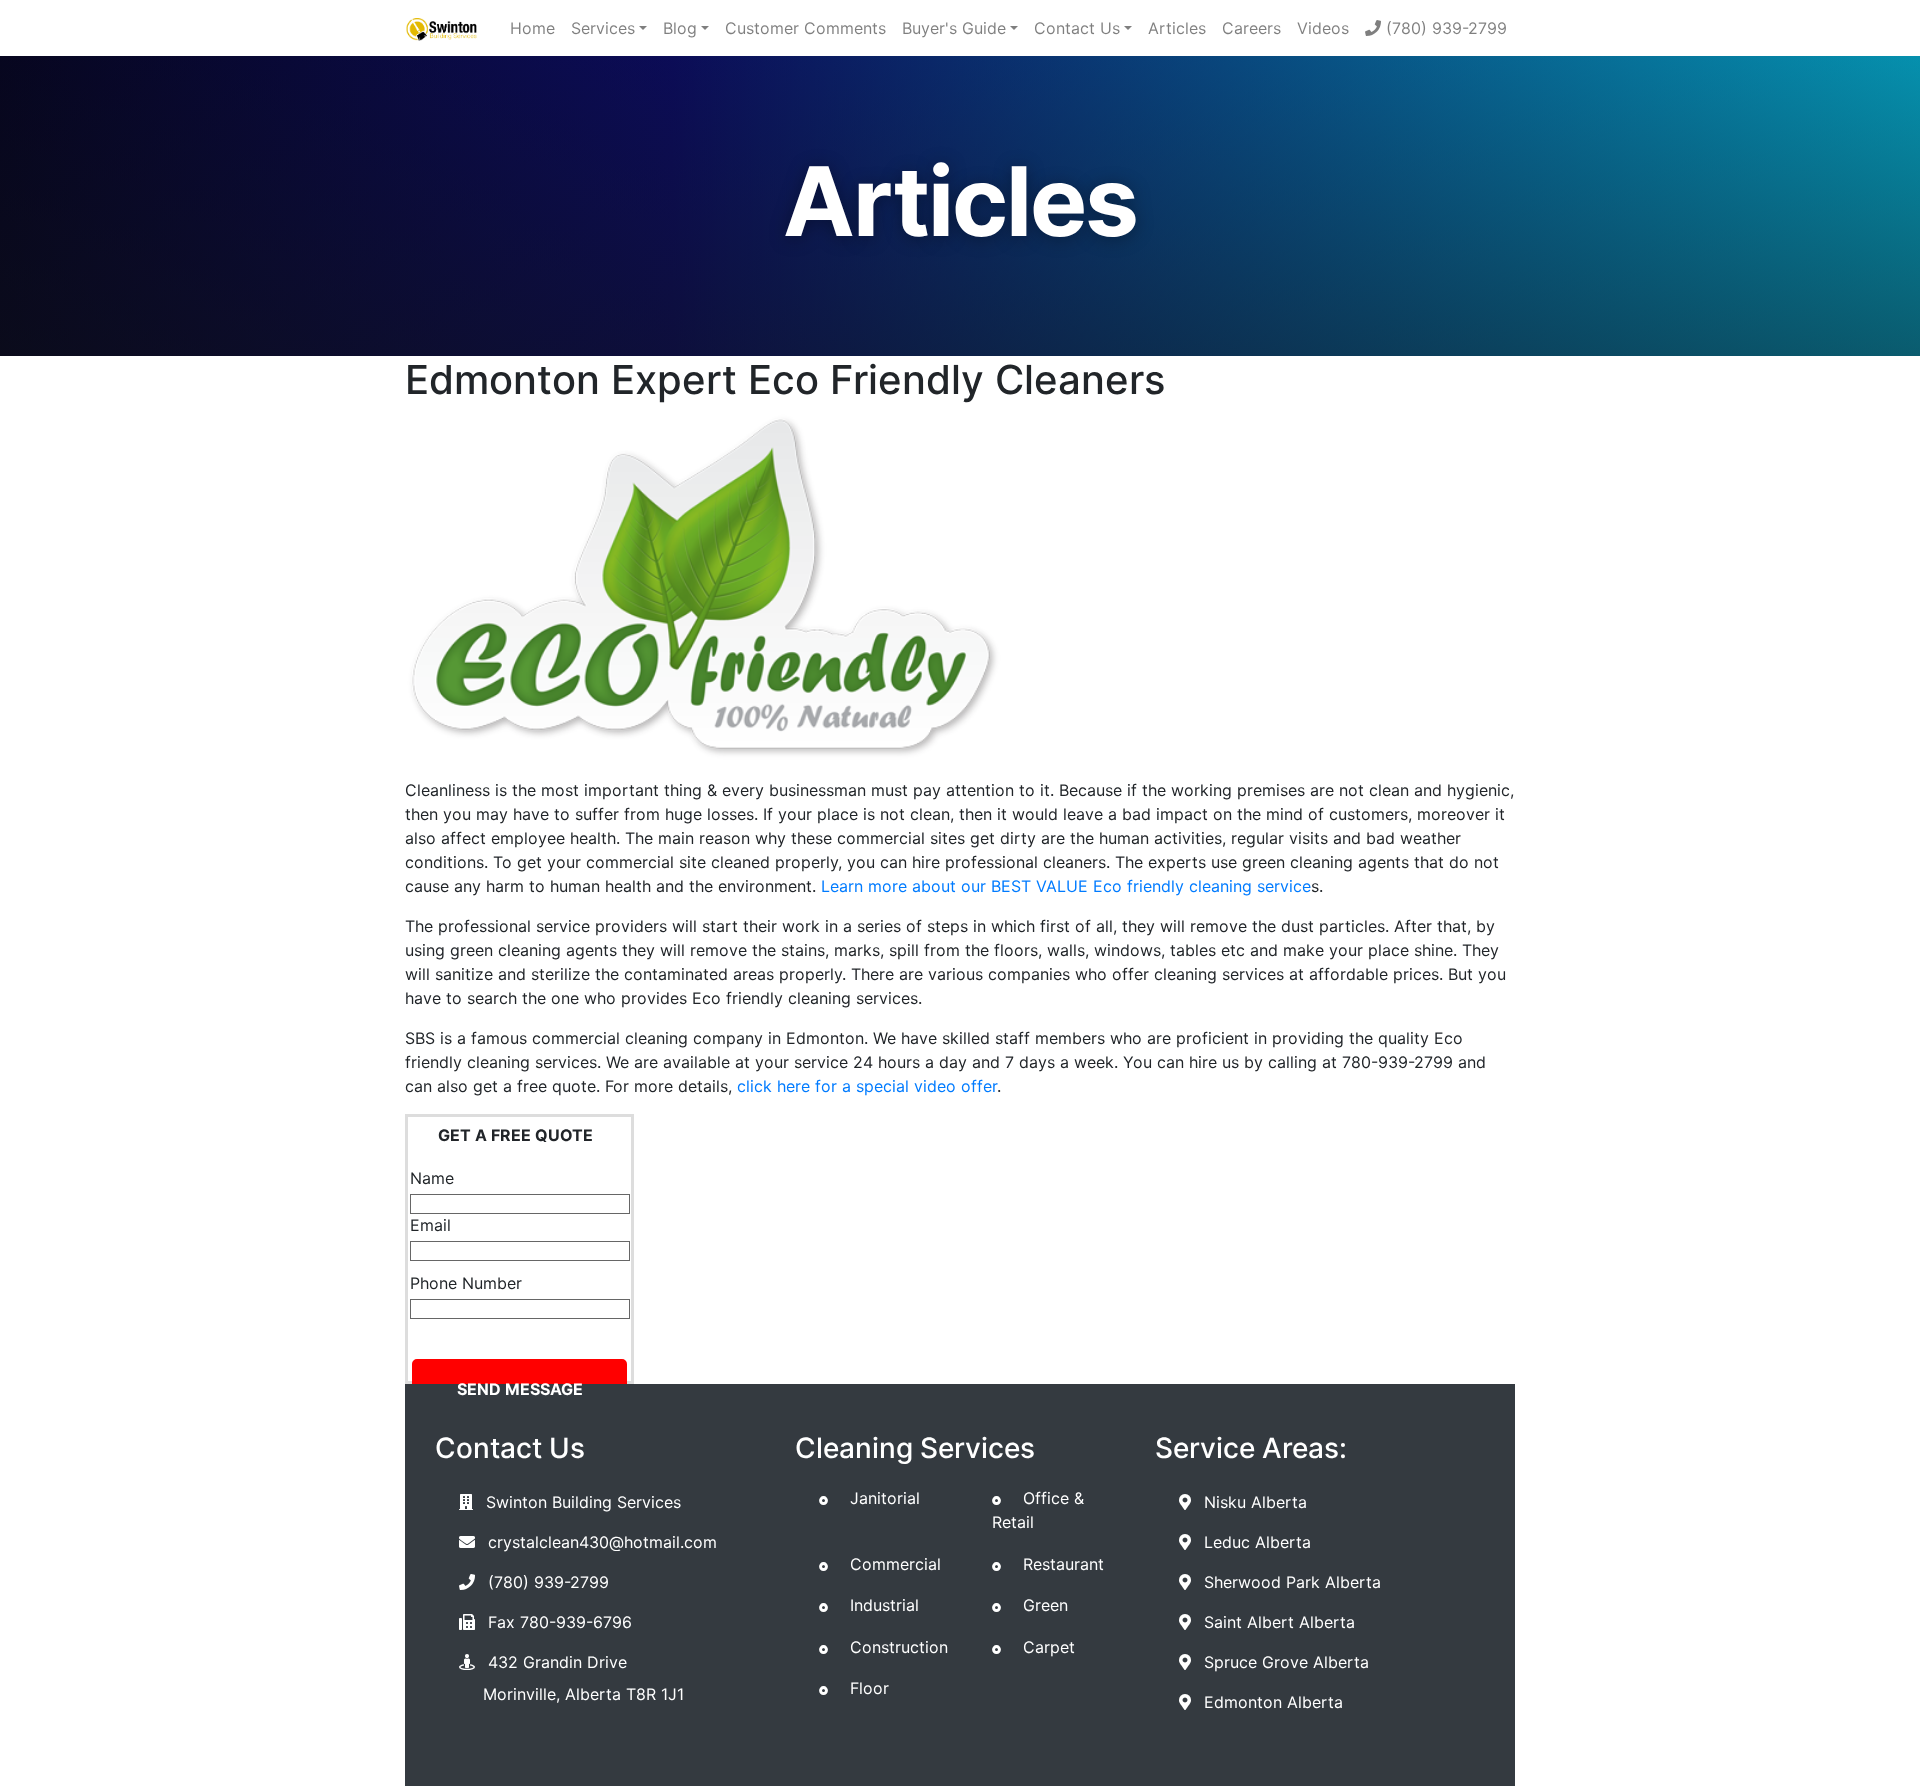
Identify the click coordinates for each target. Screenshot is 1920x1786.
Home (532, 28)
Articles (1177, 28)
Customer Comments (805, 28)
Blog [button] (680, 28)
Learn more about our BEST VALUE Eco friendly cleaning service (1066, 886)
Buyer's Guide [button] (954, 28)
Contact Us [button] (1077, 28)
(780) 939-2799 (1444, 28)
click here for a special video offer (867, 1086)
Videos (1323, 28)
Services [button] (603, 28)
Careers (1251, 28)
